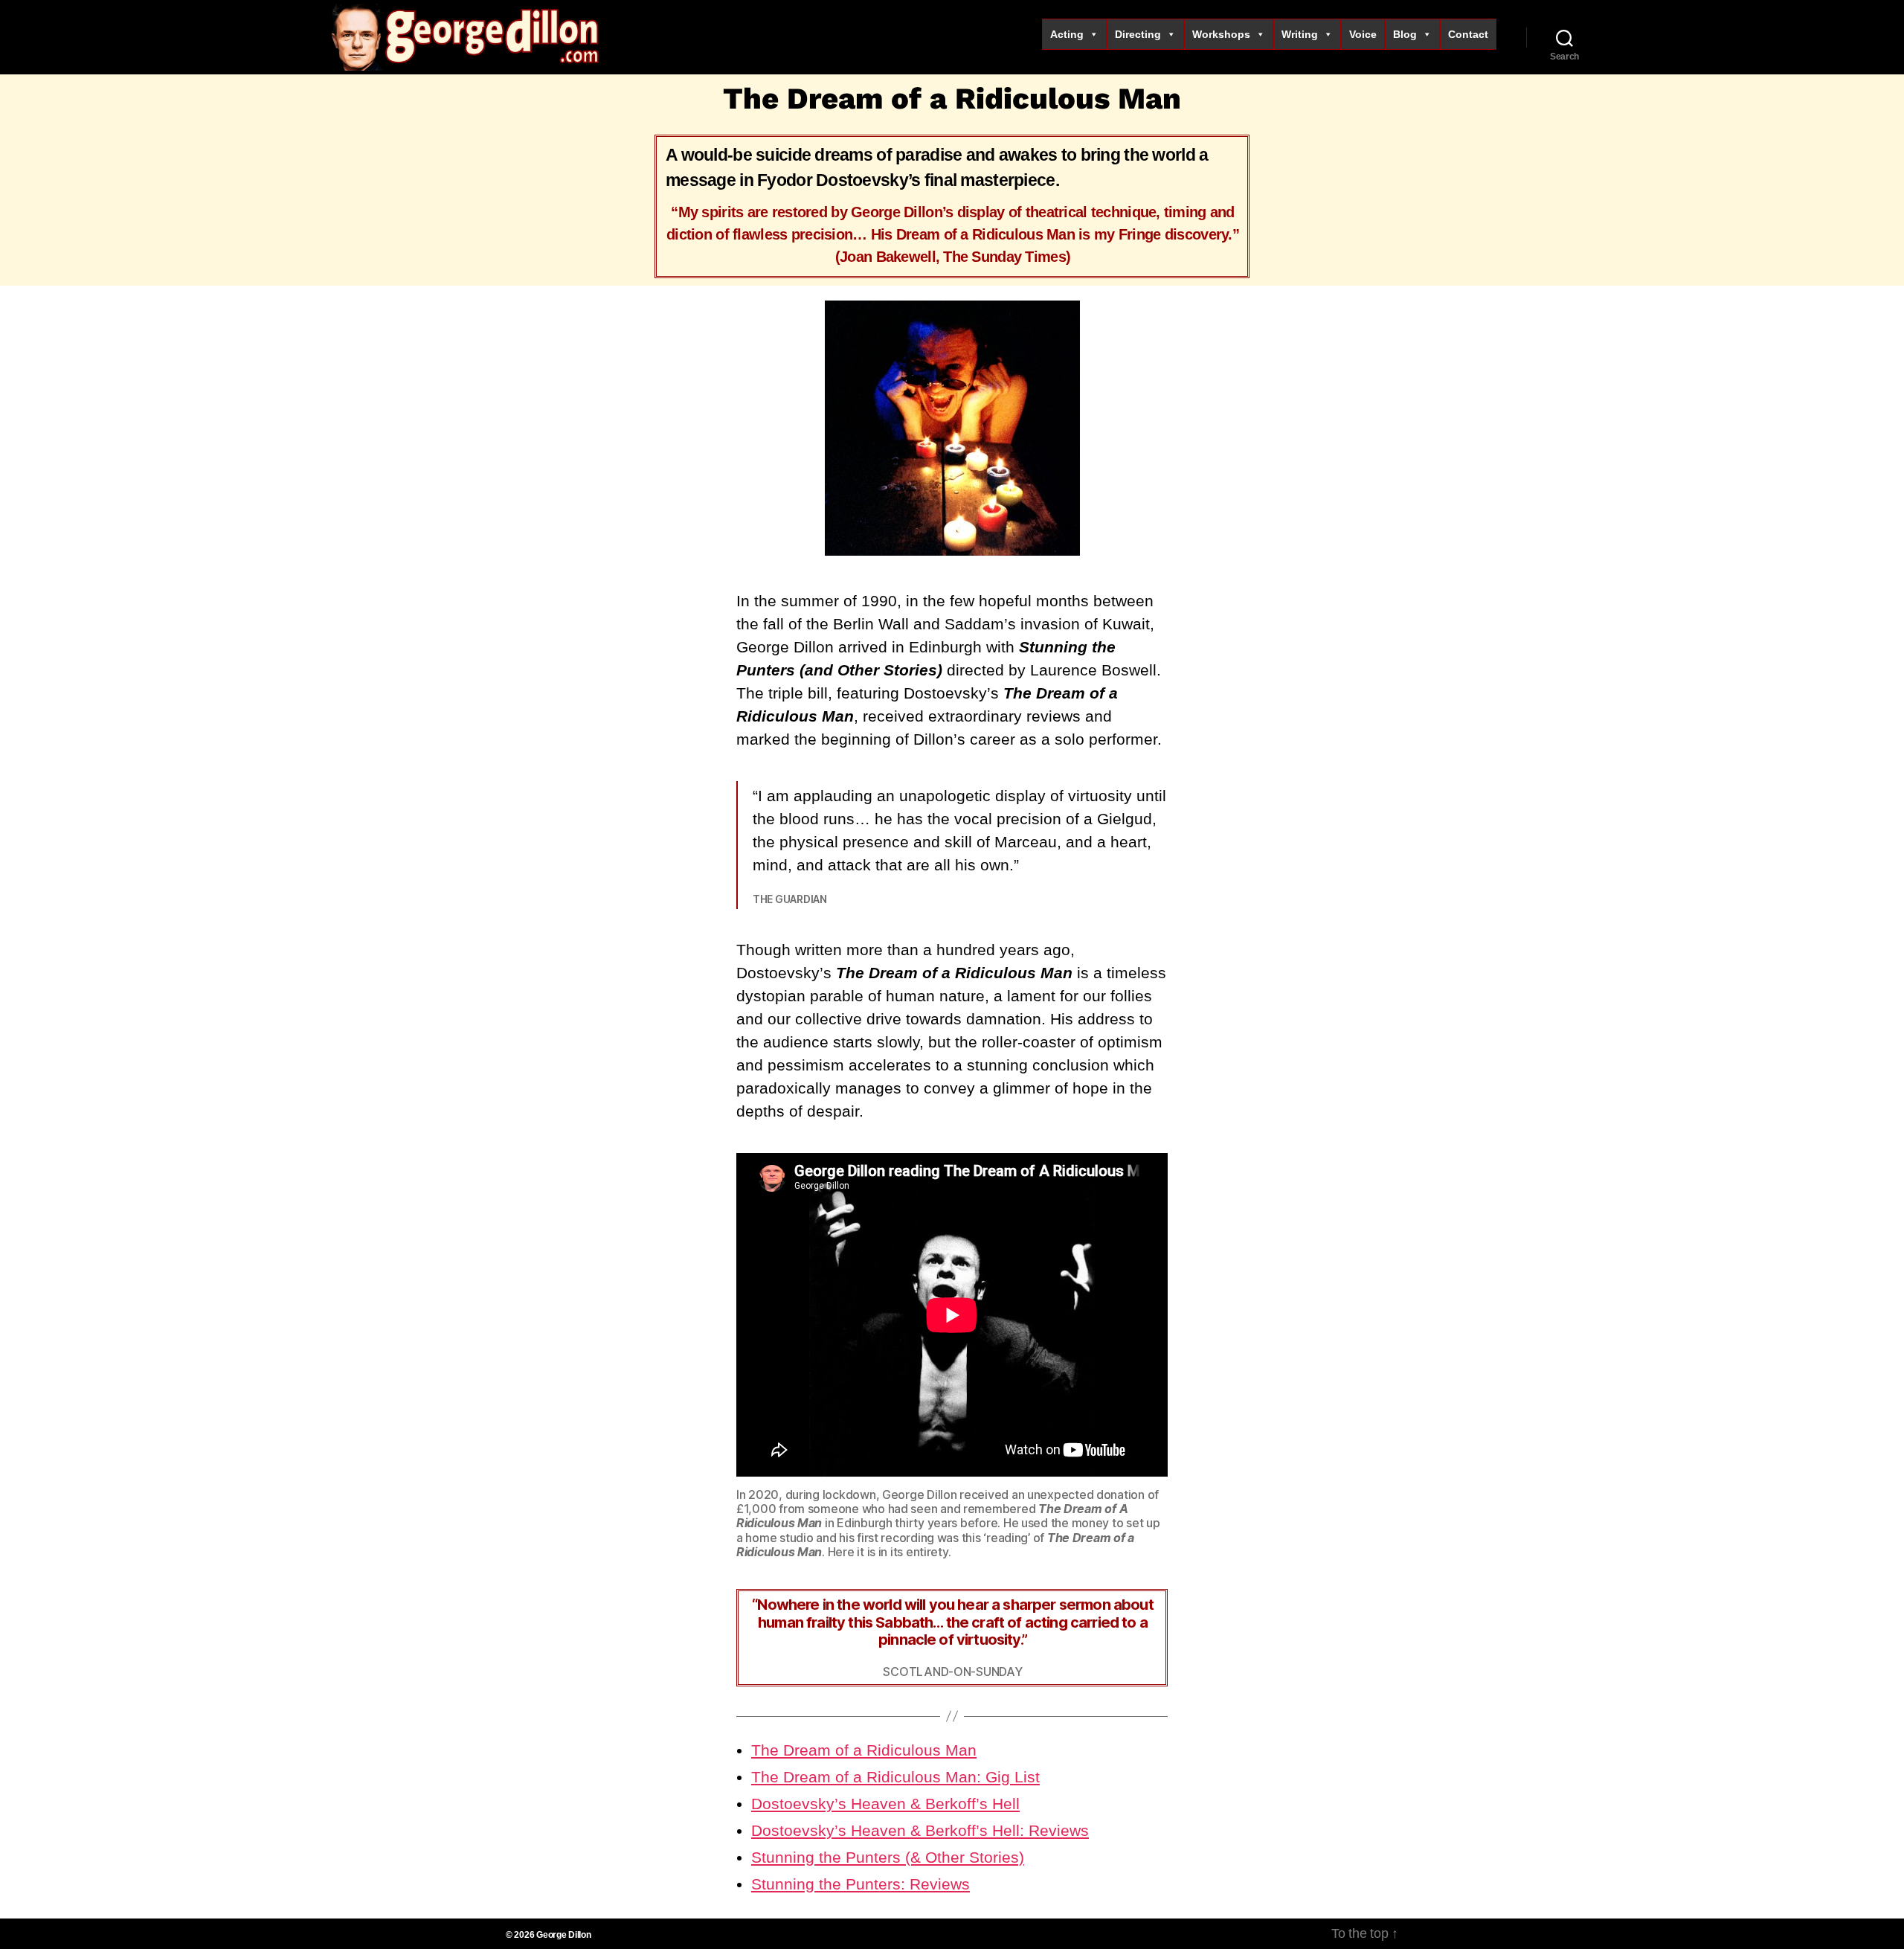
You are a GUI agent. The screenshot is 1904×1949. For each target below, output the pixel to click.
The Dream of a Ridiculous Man (864, 1750)
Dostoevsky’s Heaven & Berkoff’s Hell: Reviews (920, 1830)
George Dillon (564, 1935)
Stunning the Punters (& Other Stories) (888, 1857)
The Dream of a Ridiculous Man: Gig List (895, 1777)
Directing (1138, 34)
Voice (1363, 34)
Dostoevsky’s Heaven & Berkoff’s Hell (885, 1804)
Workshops (1221, 34)
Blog (1405, 34)
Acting (1067, 34)
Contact (1468, 34)
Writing (1300, 34)
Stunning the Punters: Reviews (861, 1884)
